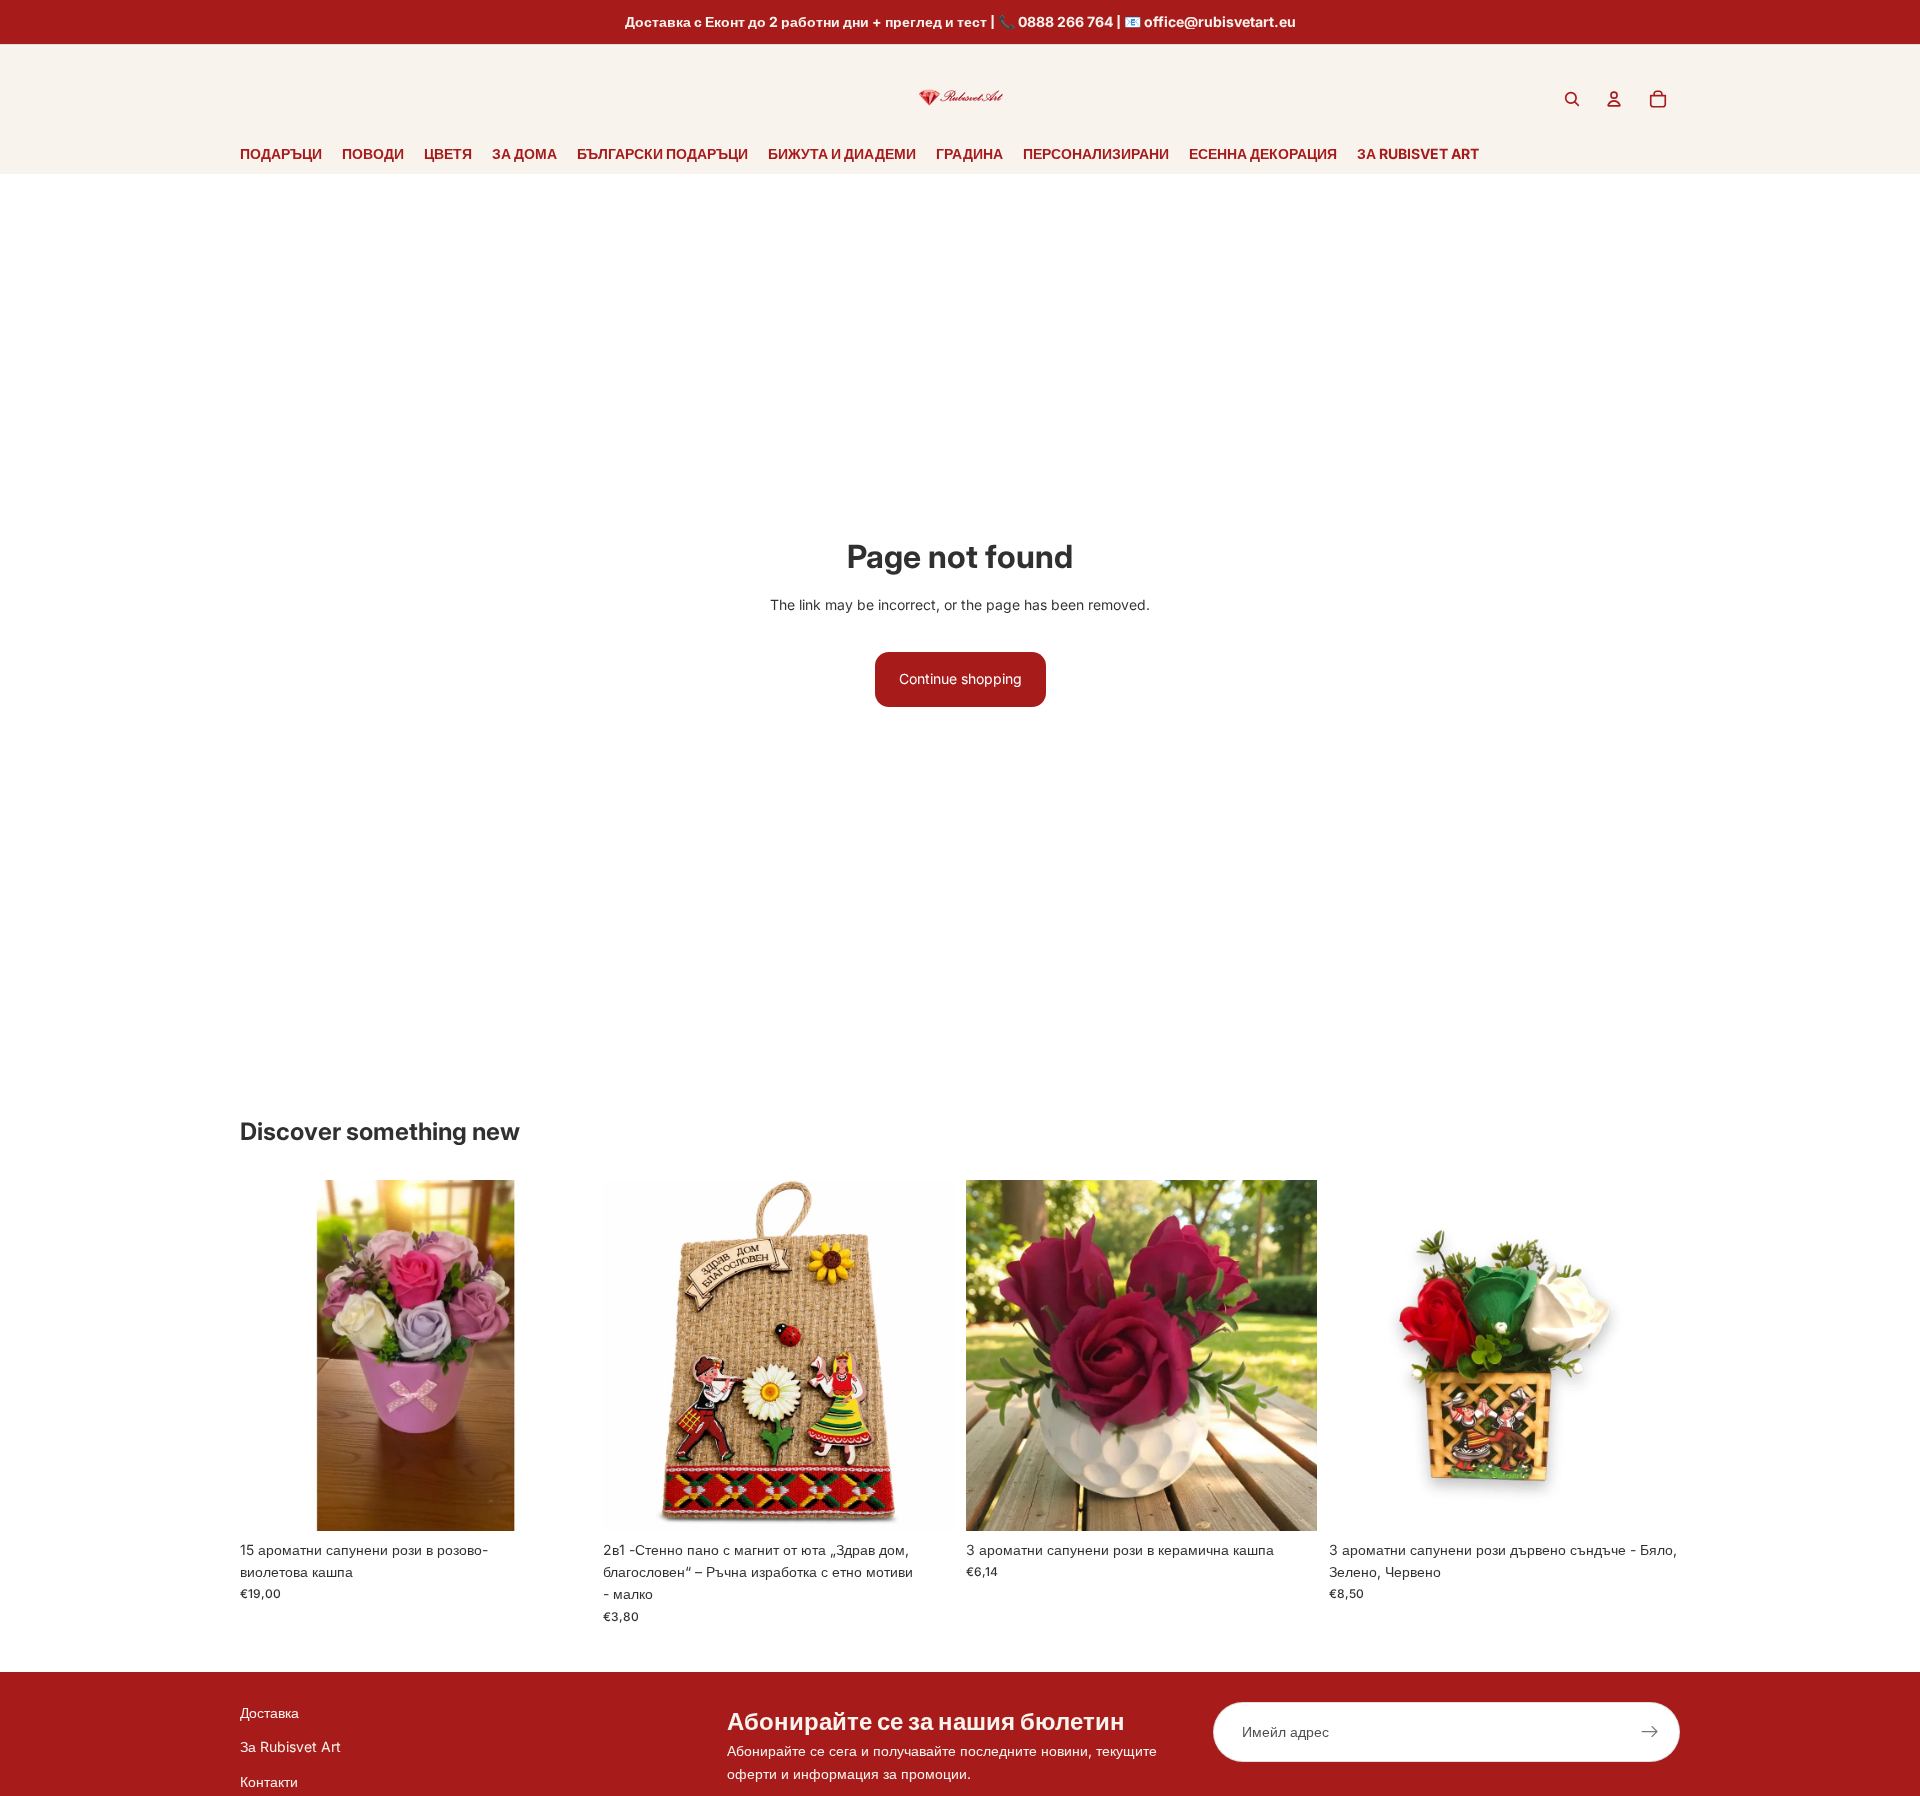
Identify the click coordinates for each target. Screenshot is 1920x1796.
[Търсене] (1572, 99)
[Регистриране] (1650, 1732)
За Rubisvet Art (290, 1747)
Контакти (269, 1781)
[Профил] (1614, 99)
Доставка (269, 1712)
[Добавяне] (560, 1500)
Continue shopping (960, 678)
